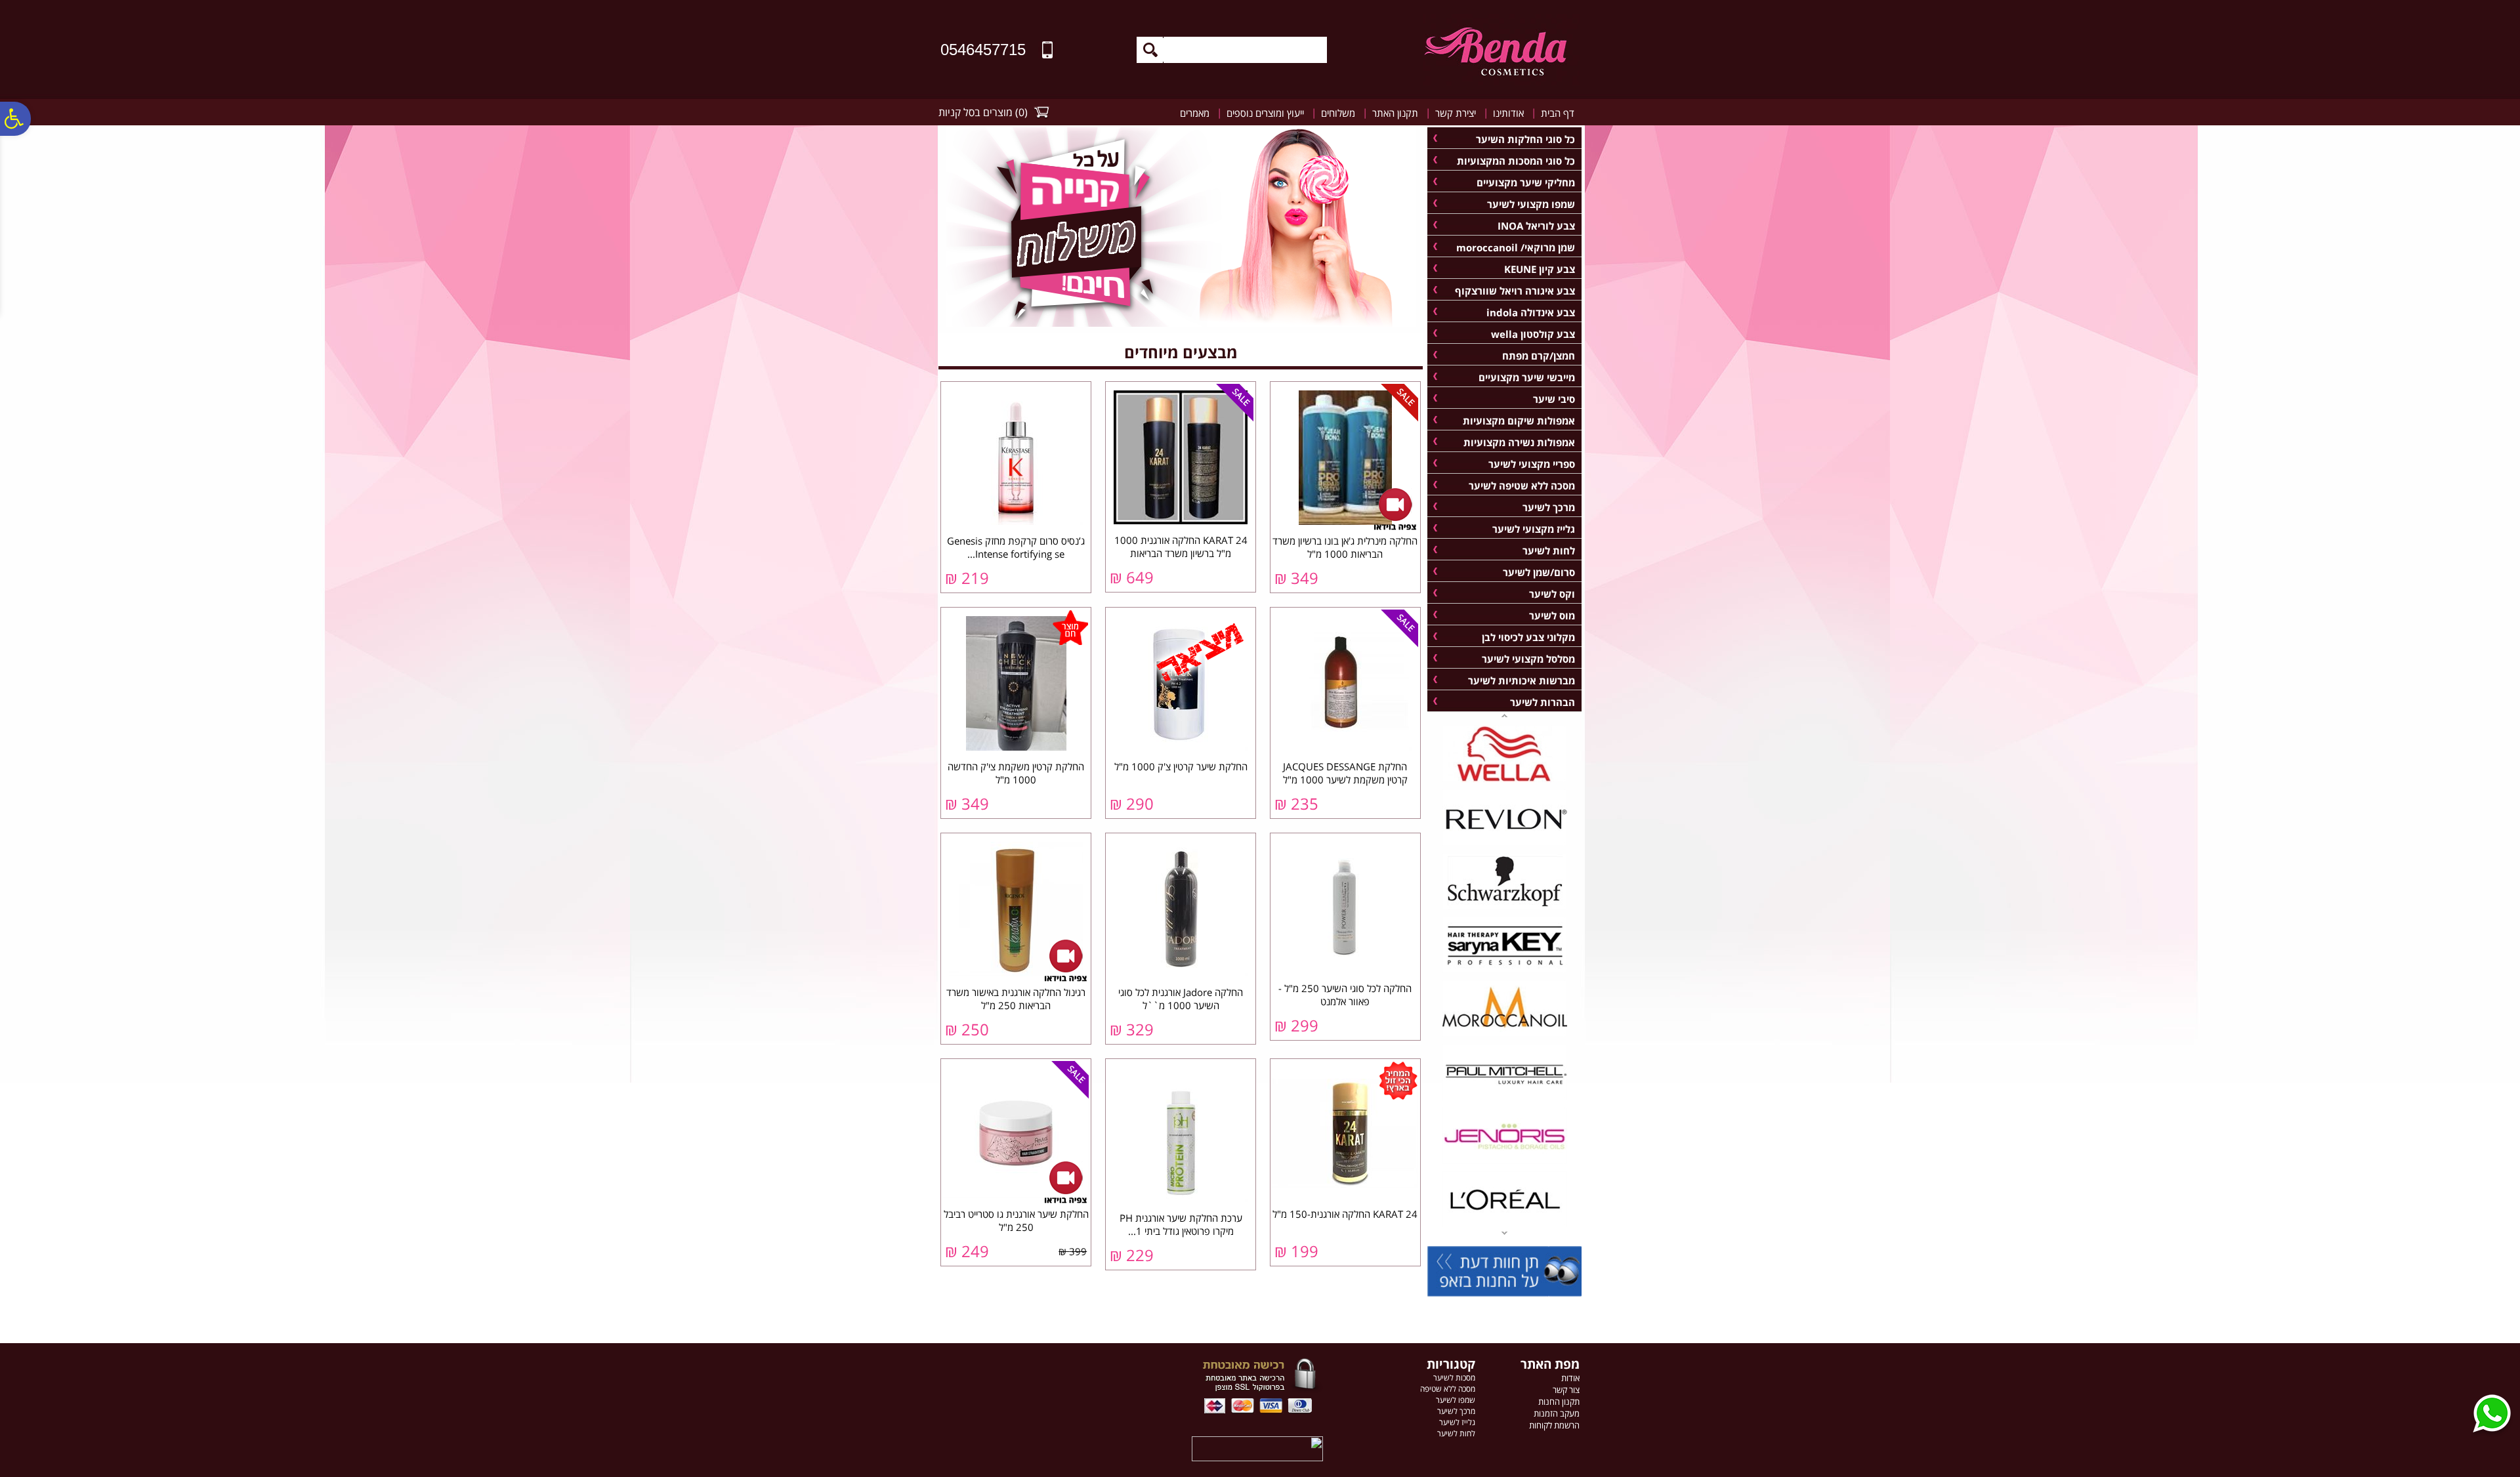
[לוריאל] (1505, 1225)
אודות (1570, 1378)
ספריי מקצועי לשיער (1532, 464)
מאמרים (1195, 113)
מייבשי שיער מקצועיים (1527, 377)
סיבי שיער (1554, 399)
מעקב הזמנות (1557, 1413)
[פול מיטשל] (1505, 1098)
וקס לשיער (1552, 594)
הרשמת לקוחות (1554, 1425)
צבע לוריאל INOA (1536, 226)
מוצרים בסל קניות (976, 112)
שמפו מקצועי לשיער (1531, 204)
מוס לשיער (1552, 615)
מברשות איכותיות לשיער (1522, 680)
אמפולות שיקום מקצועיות (1519, 421)
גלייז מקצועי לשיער (1534, 529)
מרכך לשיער (1549, 507)
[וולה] (1505, 780)
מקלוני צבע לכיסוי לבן (1528, 637)
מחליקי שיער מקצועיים (1526, 182)
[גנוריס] (1505, 1161)
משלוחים (1338, 113)
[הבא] (1504, 715)
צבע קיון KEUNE (1540, 269)
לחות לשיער (1549, 551)
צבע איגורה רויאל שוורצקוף (1515, 291)
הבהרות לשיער (1543, 702)
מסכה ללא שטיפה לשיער (1522, 486)
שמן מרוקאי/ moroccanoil (1516, 247)
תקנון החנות (1559, 1402)
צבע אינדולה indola (1531, 312)
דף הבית (1558, 113)
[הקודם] (1504, 1234)
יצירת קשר (1456, 113)
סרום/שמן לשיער (1539, 572)
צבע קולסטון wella (1533, 334)
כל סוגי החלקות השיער (1525, 139)
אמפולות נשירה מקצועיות (1519, 442)
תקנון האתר (1395, 113)
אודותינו (1508, 113)
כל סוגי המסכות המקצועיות (1516, 161)
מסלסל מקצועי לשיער (1528, 659)
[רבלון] (1505, 843)
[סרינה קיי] (1505, 970)
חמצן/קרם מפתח (1539, 356)
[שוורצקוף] (1505, 907)
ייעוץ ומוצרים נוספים (1265, 113)
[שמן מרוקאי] (1505, 1034)
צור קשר (1566, 1390)
